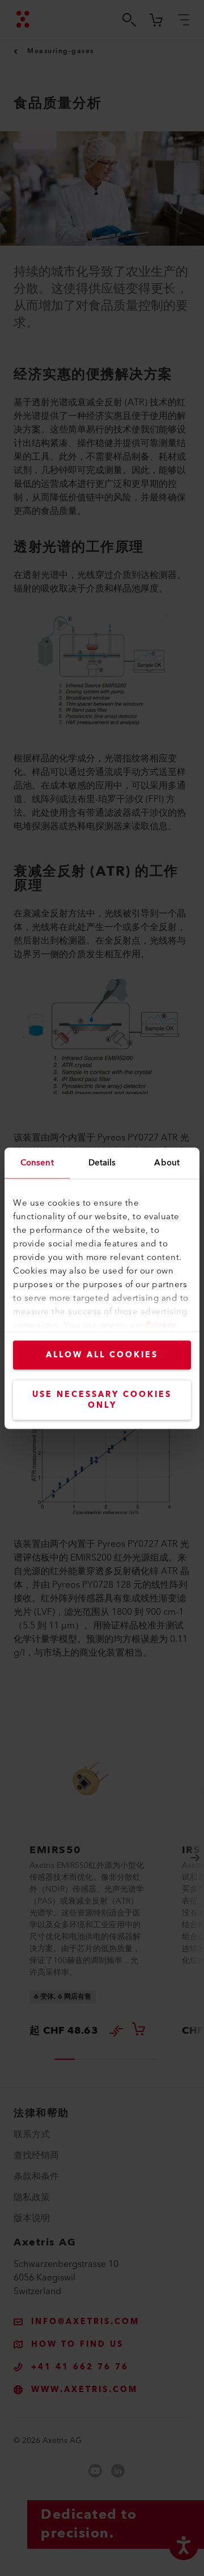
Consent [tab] (37, 1162)
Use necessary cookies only (102, 1400)
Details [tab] (102, 1162)
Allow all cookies (102, 1355)
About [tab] (167, 1162)
